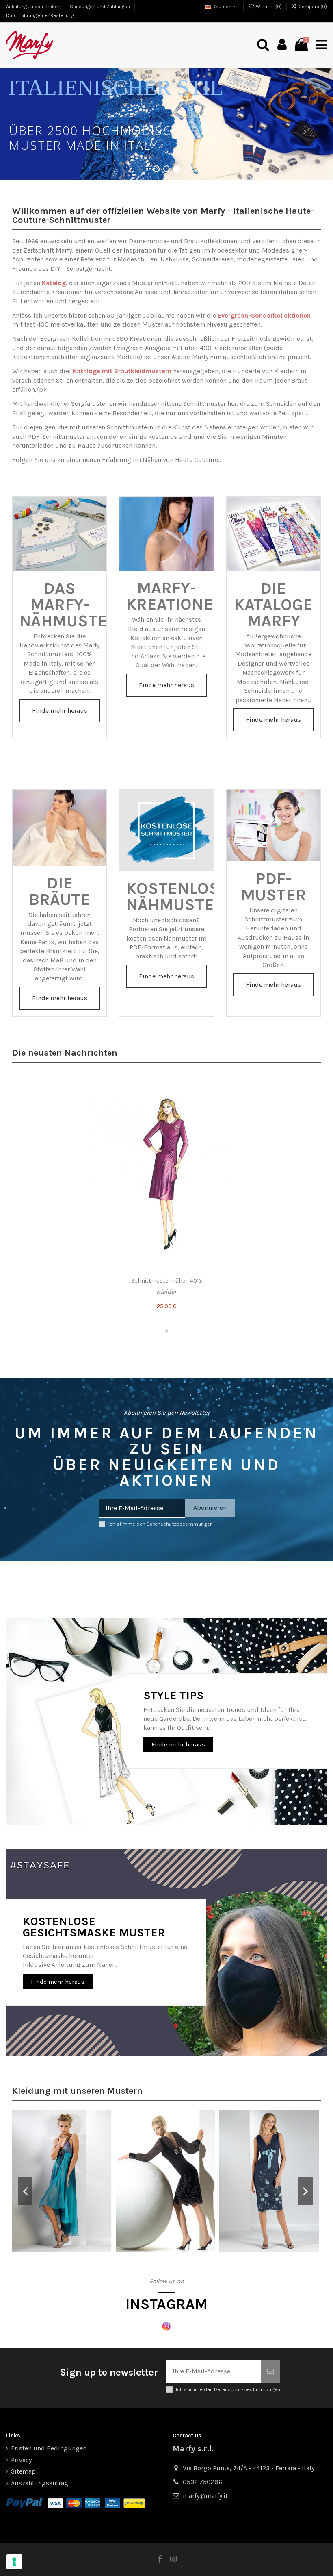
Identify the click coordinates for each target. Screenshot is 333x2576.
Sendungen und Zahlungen (101, 7)
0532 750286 (202, 2482)
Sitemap (23, 2471)
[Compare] (310, 1102)
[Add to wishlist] (310, 1087)
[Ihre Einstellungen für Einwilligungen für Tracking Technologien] (14, 2562)
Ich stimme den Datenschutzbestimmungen (161, 1524)
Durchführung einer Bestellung (40, 15)
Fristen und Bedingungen (49, 2448)
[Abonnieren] (270, 2371)
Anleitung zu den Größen (34, 7)
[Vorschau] (310, 1117)
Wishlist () (269, 7)
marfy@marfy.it (205, 2496)
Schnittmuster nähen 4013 (167, 1281)
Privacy (21, 2460)
